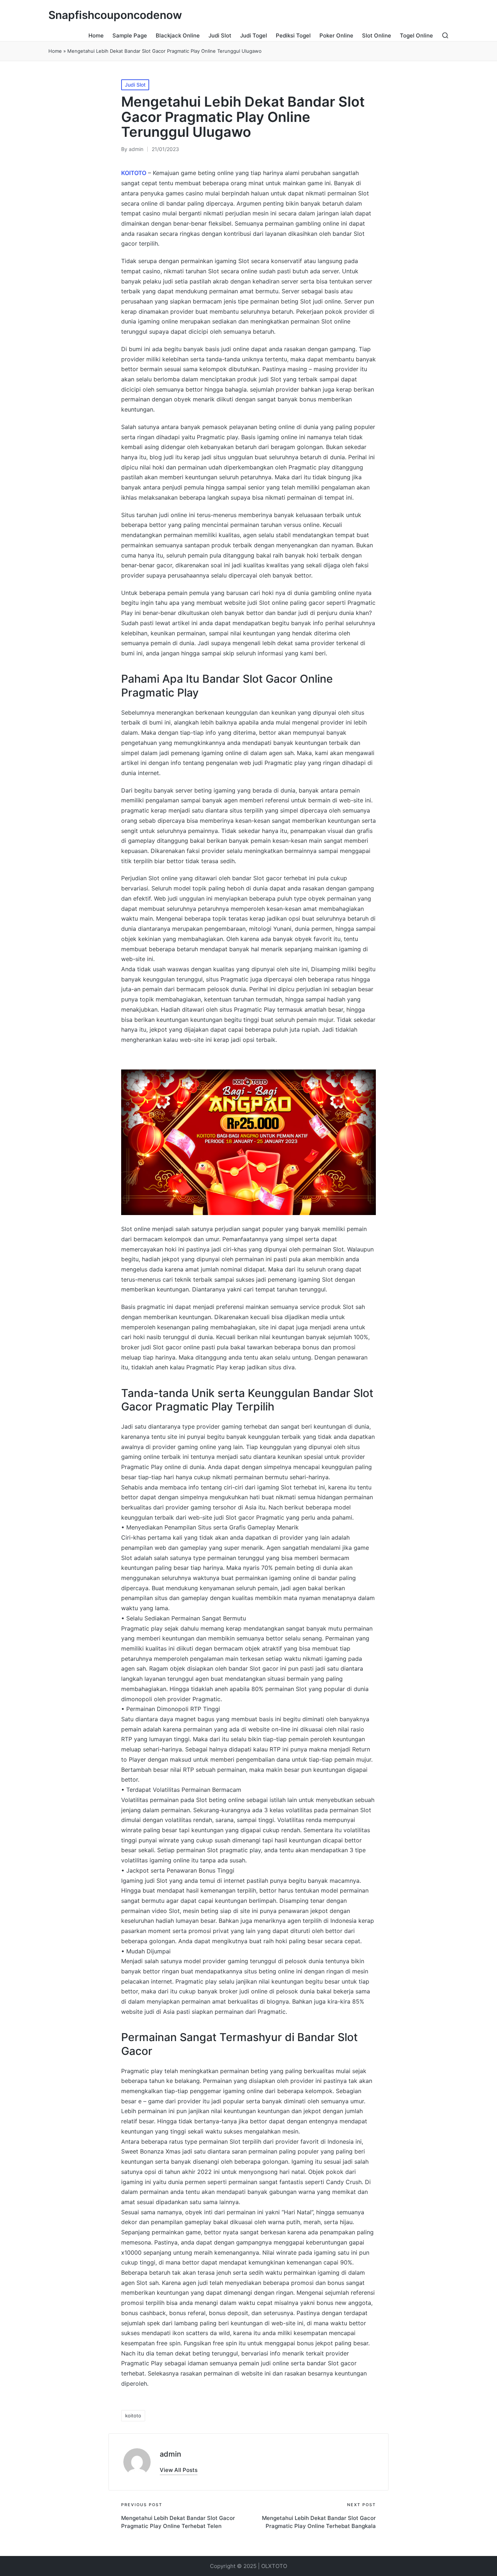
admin (170, 2454)
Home (55, 51)
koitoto (133, 2416)
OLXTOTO (274, 2566)
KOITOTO (134, 173)
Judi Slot (135, 85)
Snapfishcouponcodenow (115, 15)
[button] (179, 2470)
